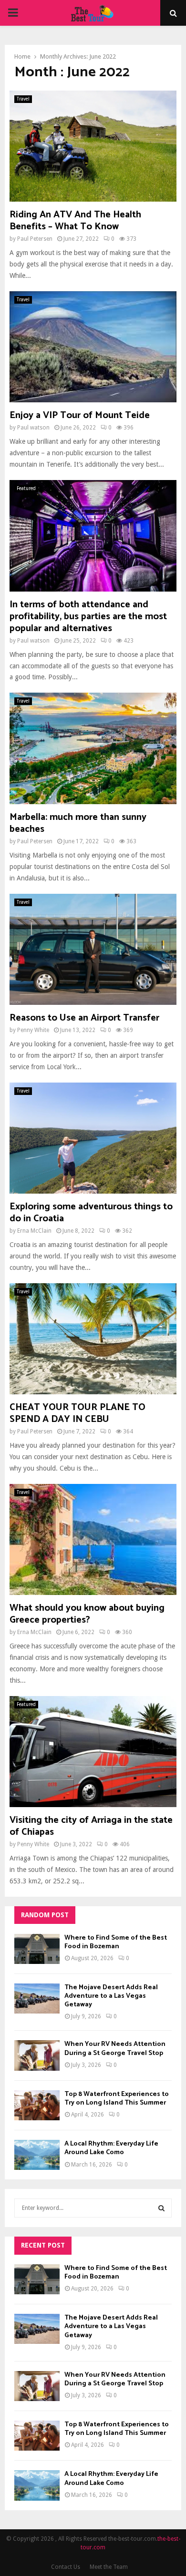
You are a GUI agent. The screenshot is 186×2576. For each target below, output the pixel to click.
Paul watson (33, 428)
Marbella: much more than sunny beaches (78, 823)
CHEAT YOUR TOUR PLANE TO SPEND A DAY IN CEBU (77, 1413)
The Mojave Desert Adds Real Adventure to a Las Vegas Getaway (111, 1996)
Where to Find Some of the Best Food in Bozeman (116, 1942)
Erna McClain (34, 1231)
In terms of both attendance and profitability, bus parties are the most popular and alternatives (88, 617)
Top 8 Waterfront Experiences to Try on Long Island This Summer (117, 2099)
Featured (26, 488)
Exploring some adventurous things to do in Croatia (91, 1213)
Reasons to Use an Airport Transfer (84, 1018)
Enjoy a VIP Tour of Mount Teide (80, 415)
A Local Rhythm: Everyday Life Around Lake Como (111, 2148)
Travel (23, 99)
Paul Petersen (35, 239)
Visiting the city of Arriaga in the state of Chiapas (91, 1826)
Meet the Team (109, 2567)
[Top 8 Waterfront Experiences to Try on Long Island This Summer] (37, 2105)
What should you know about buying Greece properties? (87, 1614)
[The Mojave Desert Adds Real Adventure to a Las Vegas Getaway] (37, 1998)
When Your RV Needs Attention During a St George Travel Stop (115, 2049)
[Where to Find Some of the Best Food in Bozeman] (37, 1949)
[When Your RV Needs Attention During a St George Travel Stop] (37, 2055)
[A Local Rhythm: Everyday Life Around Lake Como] (37, 2155)
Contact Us (66, 2567)
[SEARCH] (161, 2208)
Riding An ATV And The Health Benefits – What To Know (75, 221)
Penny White (33, 1030)
